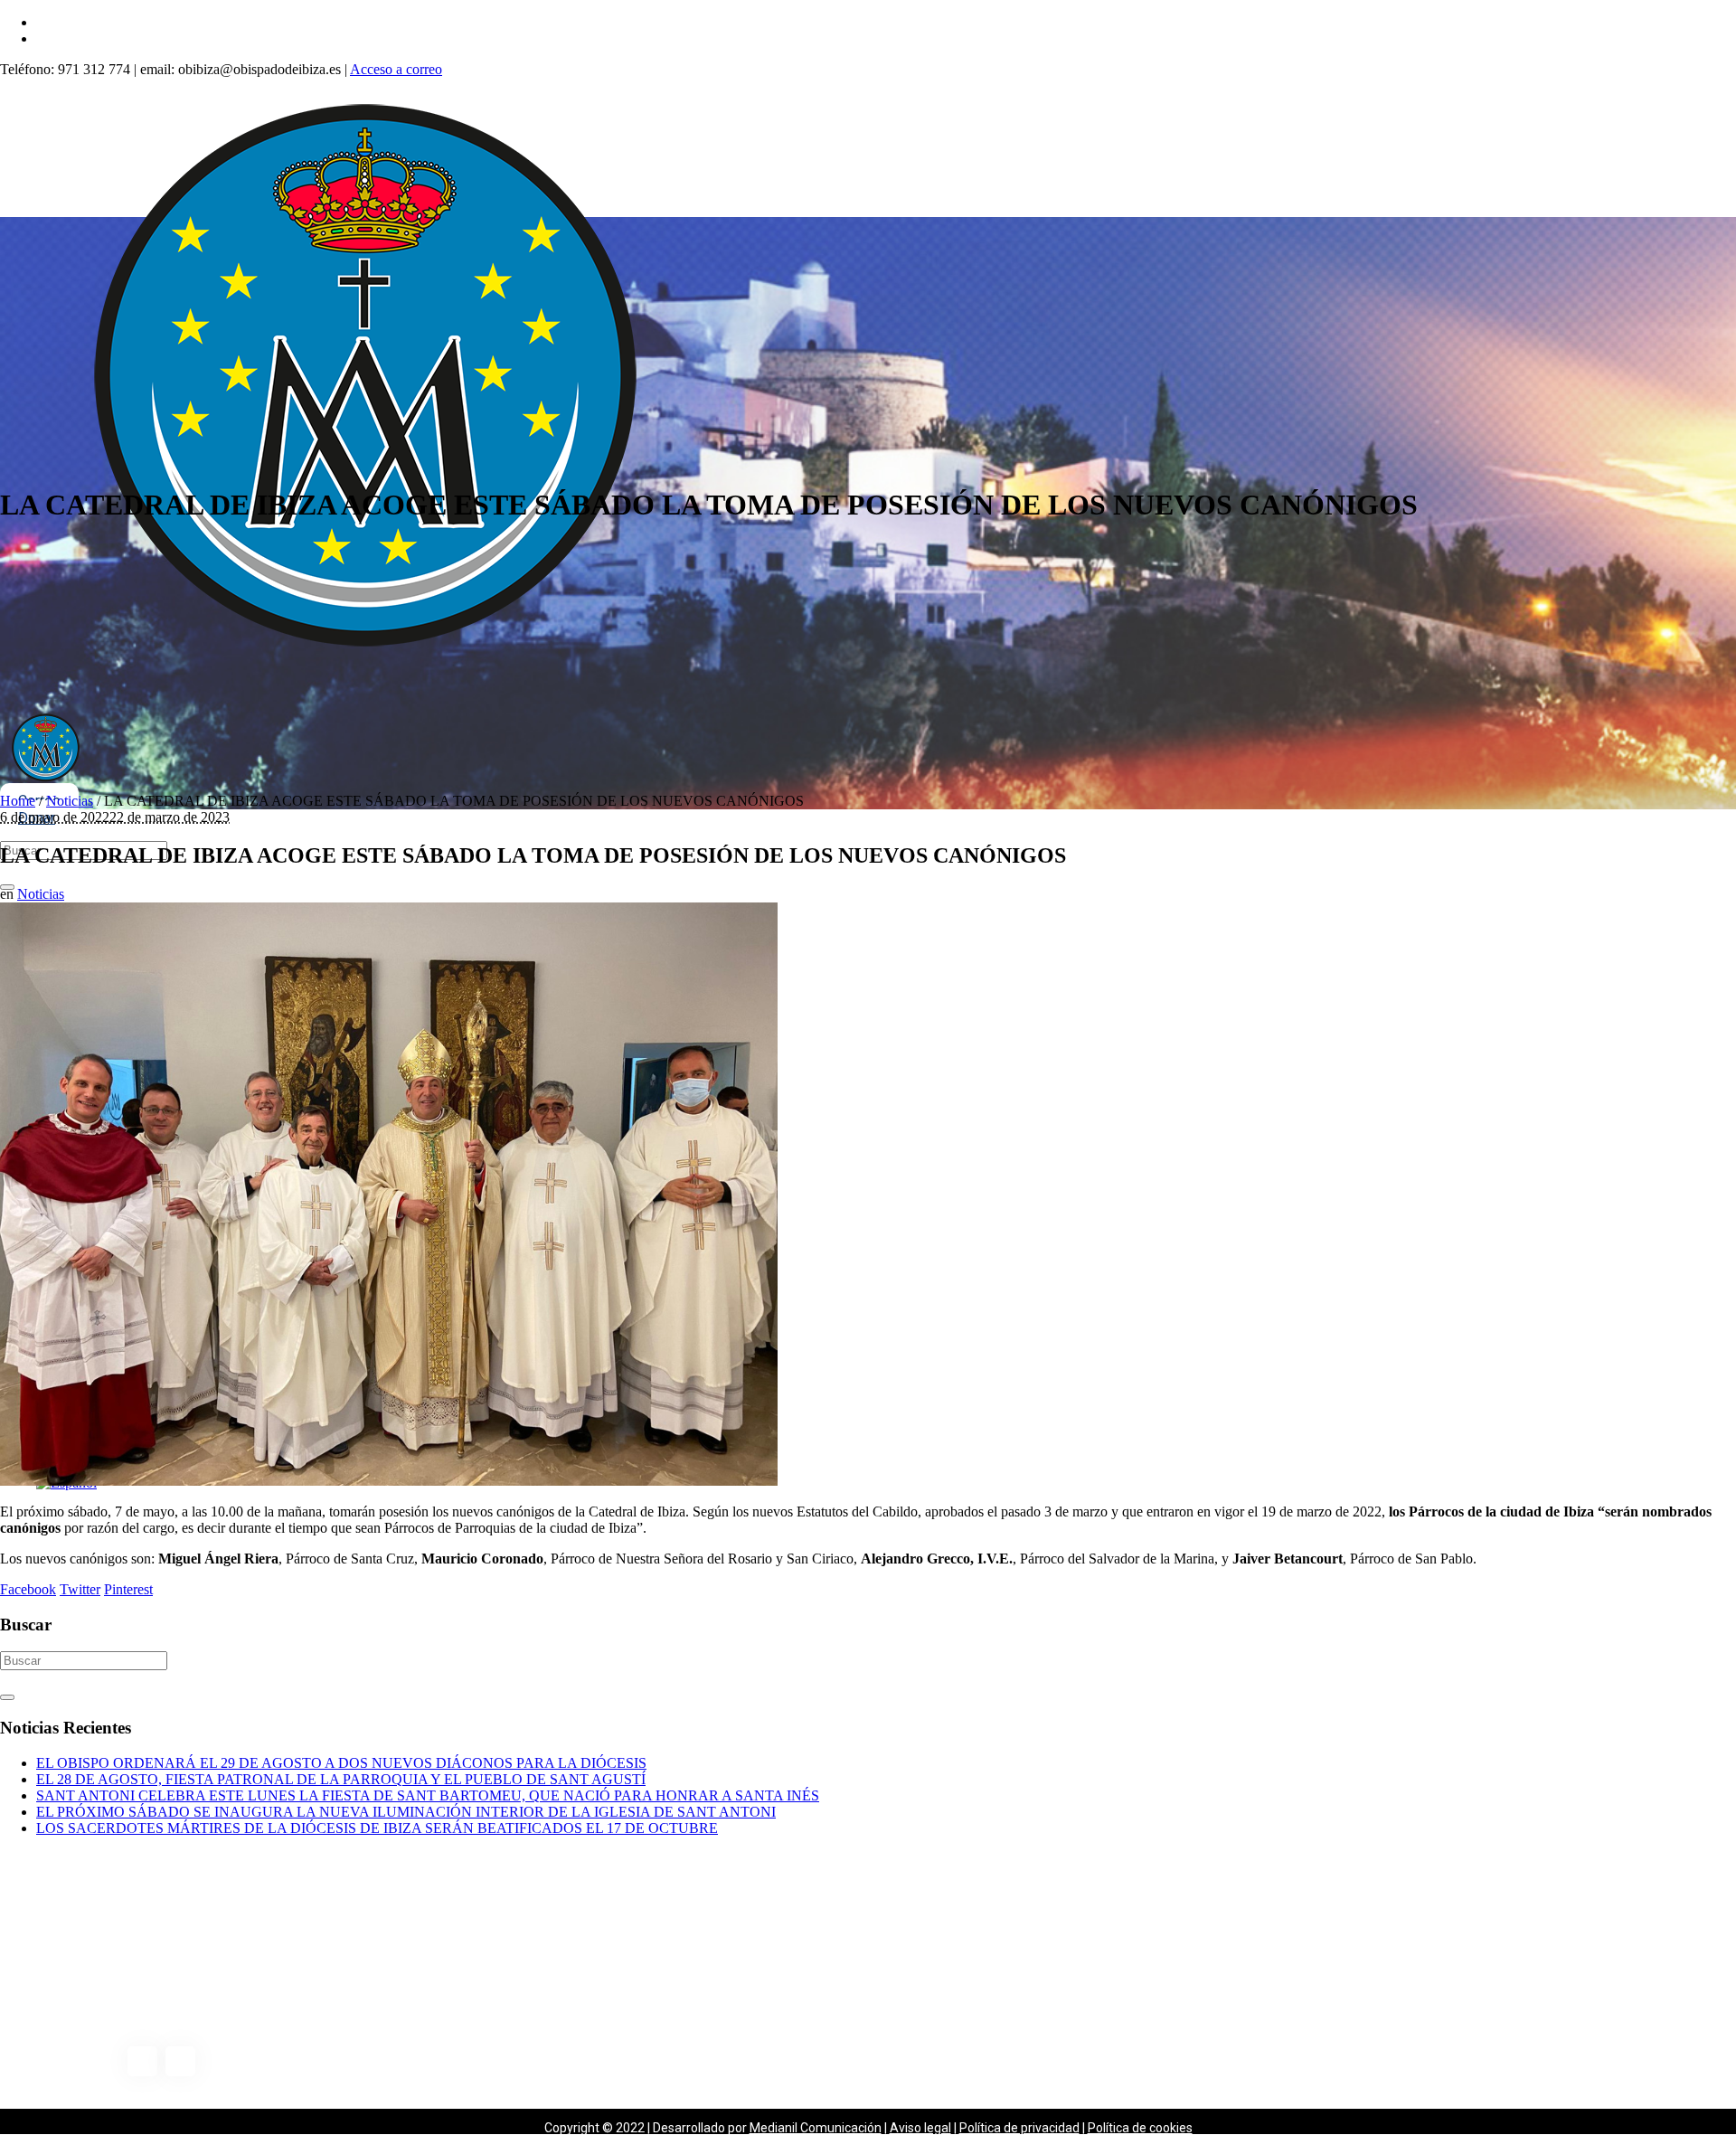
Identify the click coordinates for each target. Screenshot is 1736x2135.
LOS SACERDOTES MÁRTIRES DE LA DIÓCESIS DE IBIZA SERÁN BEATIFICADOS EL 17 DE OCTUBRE (377, 1828)
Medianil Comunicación (816, 2128)
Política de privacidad (1019, 2128)
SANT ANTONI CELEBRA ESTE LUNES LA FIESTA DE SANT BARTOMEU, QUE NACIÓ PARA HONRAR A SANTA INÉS (428, 1795)
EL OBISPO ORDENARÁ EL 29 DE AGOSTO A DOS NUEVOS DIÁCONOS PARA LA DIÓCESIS (341, 1763)
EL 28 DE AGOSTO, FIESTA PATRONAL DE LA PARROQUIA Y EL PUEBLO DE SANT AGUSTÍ (341, 1779)
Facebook (28, 1589)
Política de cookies (1140, 2128)
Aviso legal (920, 2128)
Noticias (70, 801)
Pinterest (128, 1589)
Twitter (80, 1589)
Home (18, 801)
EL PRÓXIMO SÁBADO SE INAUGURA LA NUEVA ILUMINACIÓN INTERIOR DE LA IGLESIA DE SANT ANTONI (406, 1812)
